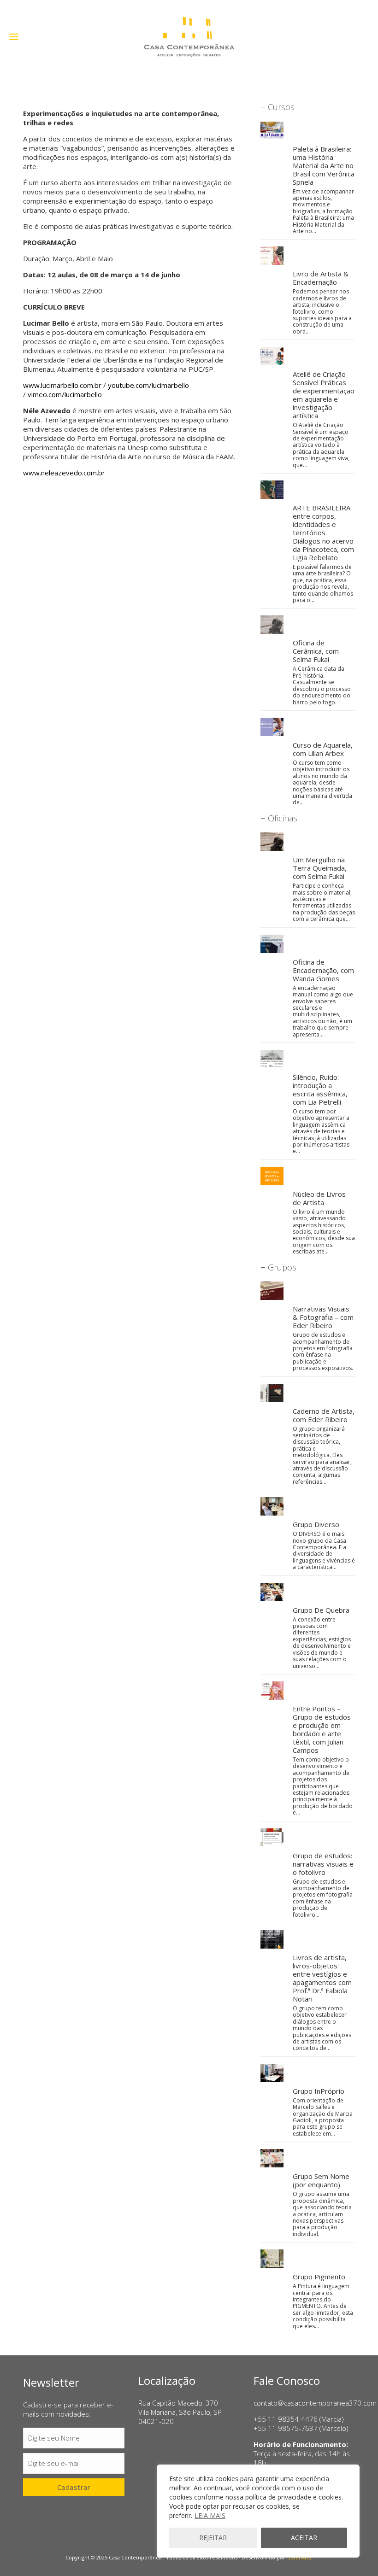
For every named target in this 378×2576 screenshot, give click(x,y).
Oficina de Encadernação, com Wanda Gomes (323, 970)
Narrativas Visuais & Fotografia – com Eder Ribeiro (323, 1317)
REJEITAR (213, 2538)
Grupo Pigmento (319, 2277)
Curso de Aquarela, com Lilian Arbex (323, 749)
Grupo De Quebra (321, 1610)
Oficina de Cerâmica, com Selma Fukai (316, 651)
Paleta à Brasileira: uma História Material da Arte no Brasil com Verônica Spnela (324, 165)
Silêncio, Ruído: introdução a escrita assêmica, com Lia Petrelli (320, 1089)
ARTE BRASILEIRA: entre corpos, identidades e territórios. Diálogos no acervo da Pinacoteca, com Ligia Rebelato (323, 533)
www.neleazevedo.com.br (64, 473)
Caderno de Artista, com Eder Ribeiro (324, 1415)
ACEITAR (304, 2538)
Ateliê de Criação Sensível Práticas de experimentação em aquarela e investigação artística (324, 395)
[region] (258, 2511)
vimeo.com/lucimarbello (65, 394)
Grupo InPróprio (319, 2091)
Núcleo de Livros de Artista (319, 1198)
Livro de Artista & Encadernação (321, 278)
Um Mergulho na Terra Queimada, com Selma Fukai (320, 868)
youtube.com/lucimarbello (148, 385)
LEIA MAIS (210, 2515)
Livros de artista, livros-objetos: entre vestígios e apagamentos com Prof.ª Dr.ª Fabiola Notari (322, 1978)
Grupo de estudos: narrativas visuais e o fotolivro (323, 1864)
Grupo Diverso (316, 1524)
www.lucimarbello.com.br (62, 385)
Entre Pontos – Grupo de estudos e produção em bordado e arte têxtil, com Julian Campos (322, 1729)
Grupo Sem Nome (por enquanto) (321, 2180)
